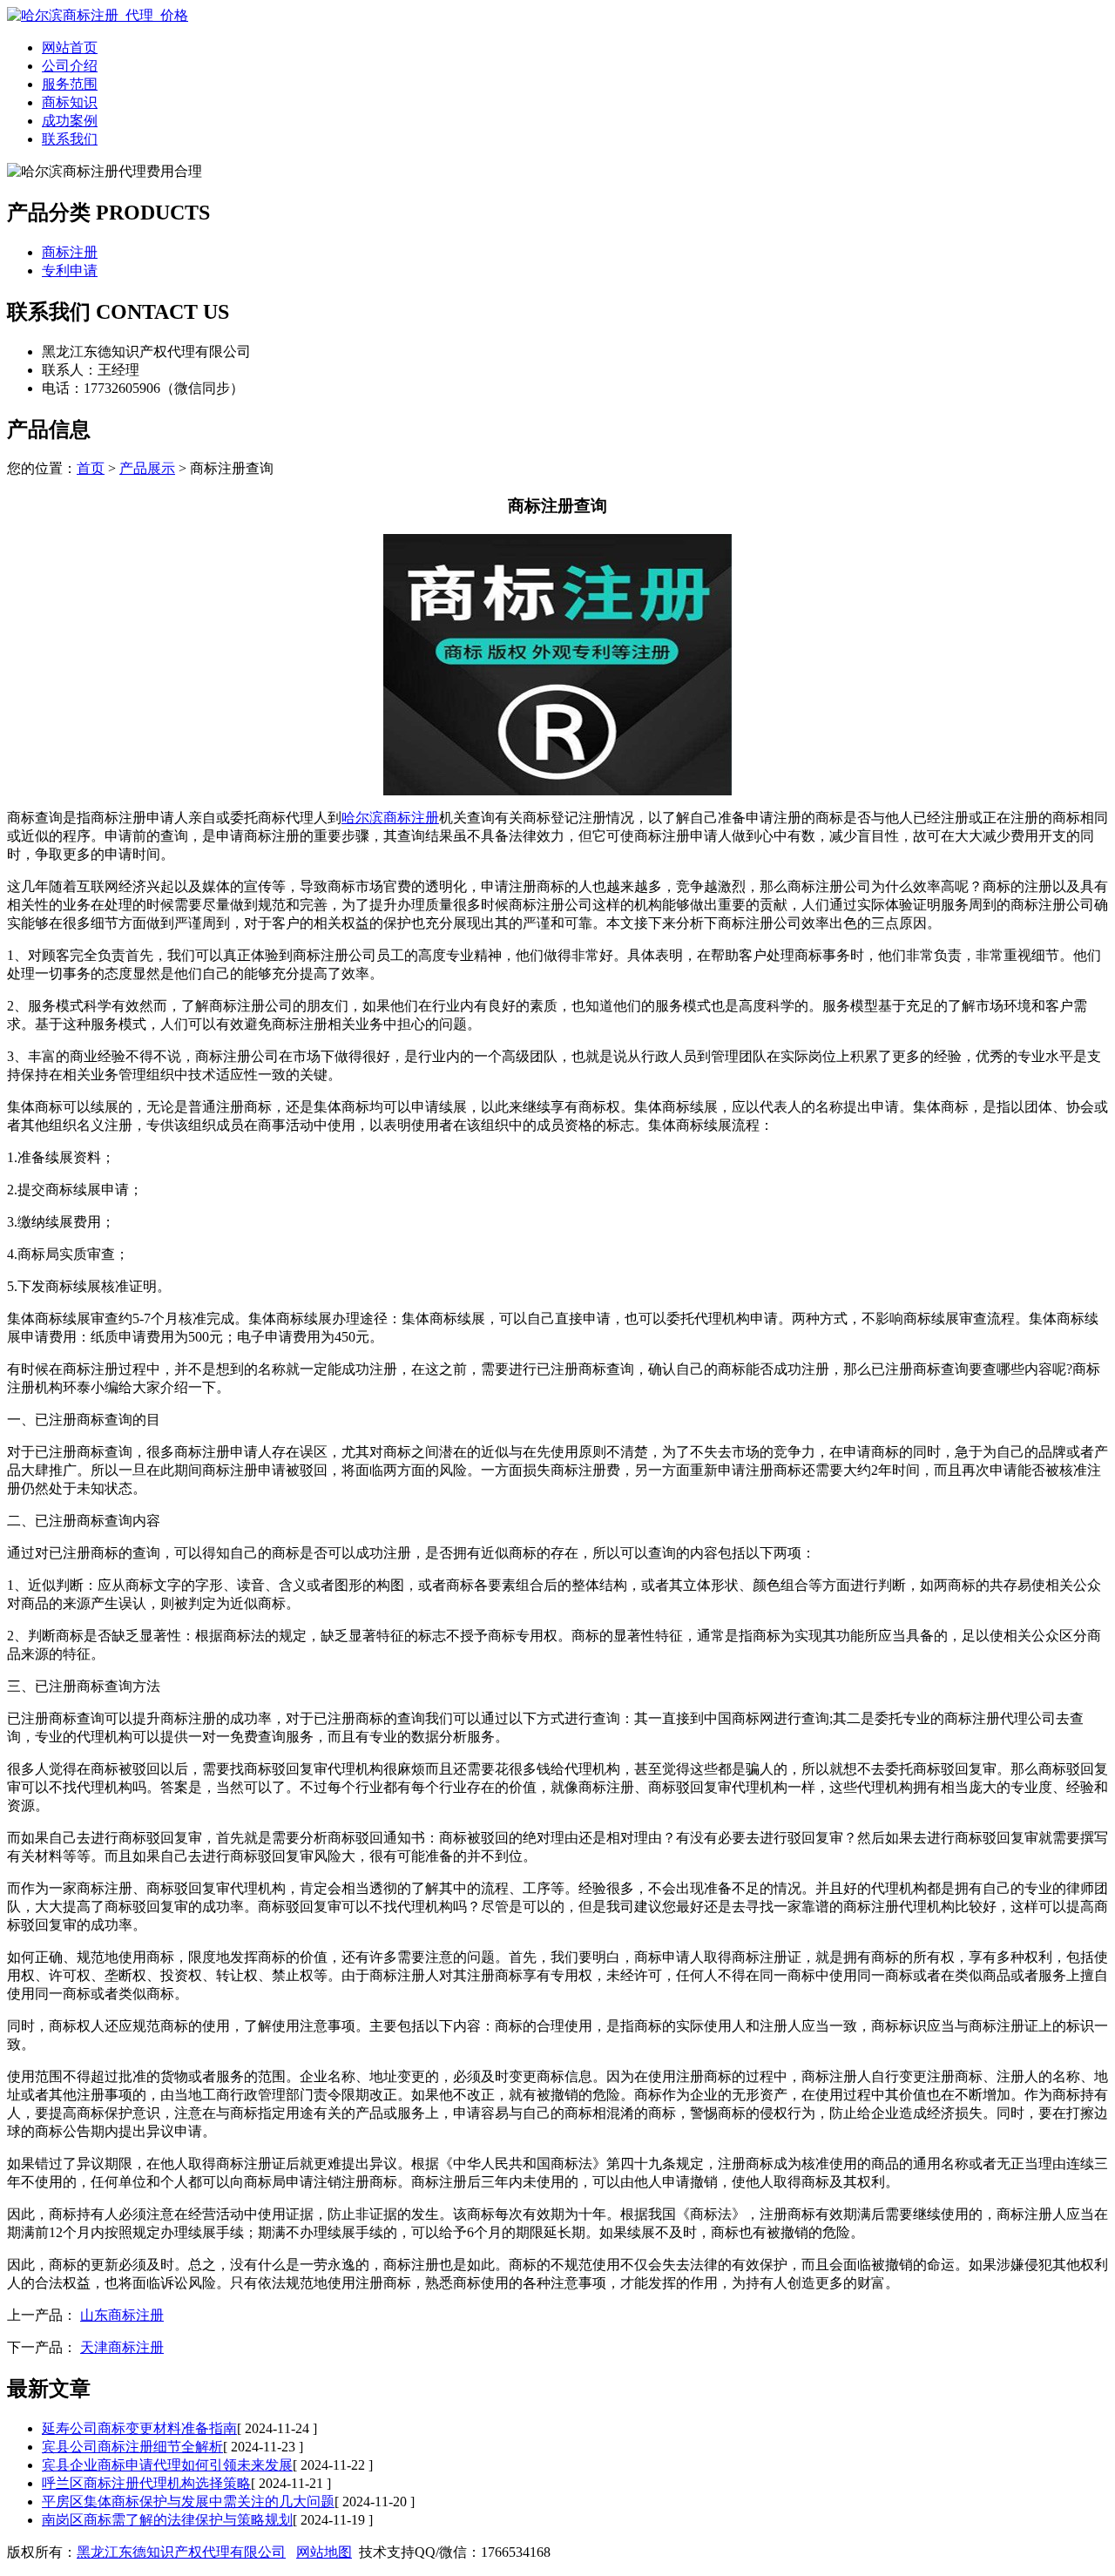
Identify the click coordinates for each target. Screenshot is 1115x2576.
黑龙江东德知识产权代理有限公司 (181, 2552)
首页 (91, 468)
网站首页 (70, 47)
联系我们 (70, 139)
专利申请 (70, 270)
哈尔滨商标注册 (390, 818)
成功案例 (70, 121)
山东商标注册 (122, 2315)
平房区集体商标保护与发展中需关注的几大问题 (188, 2502)
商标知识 (70, 102)
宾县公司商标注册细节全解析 (132, 2447)
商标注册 (70, 252)
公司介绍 (70, 66)
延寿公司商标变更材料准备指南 (139, 2428)
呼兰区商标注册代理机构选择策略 (146, 2483)
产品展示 (147, 468)
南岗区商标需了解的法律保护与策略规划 (167, 2520)
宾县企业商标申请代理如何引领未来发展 (167, 2465)
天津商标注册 (122, 2347)
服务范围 (70, 84)
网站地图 (324, 2552)
